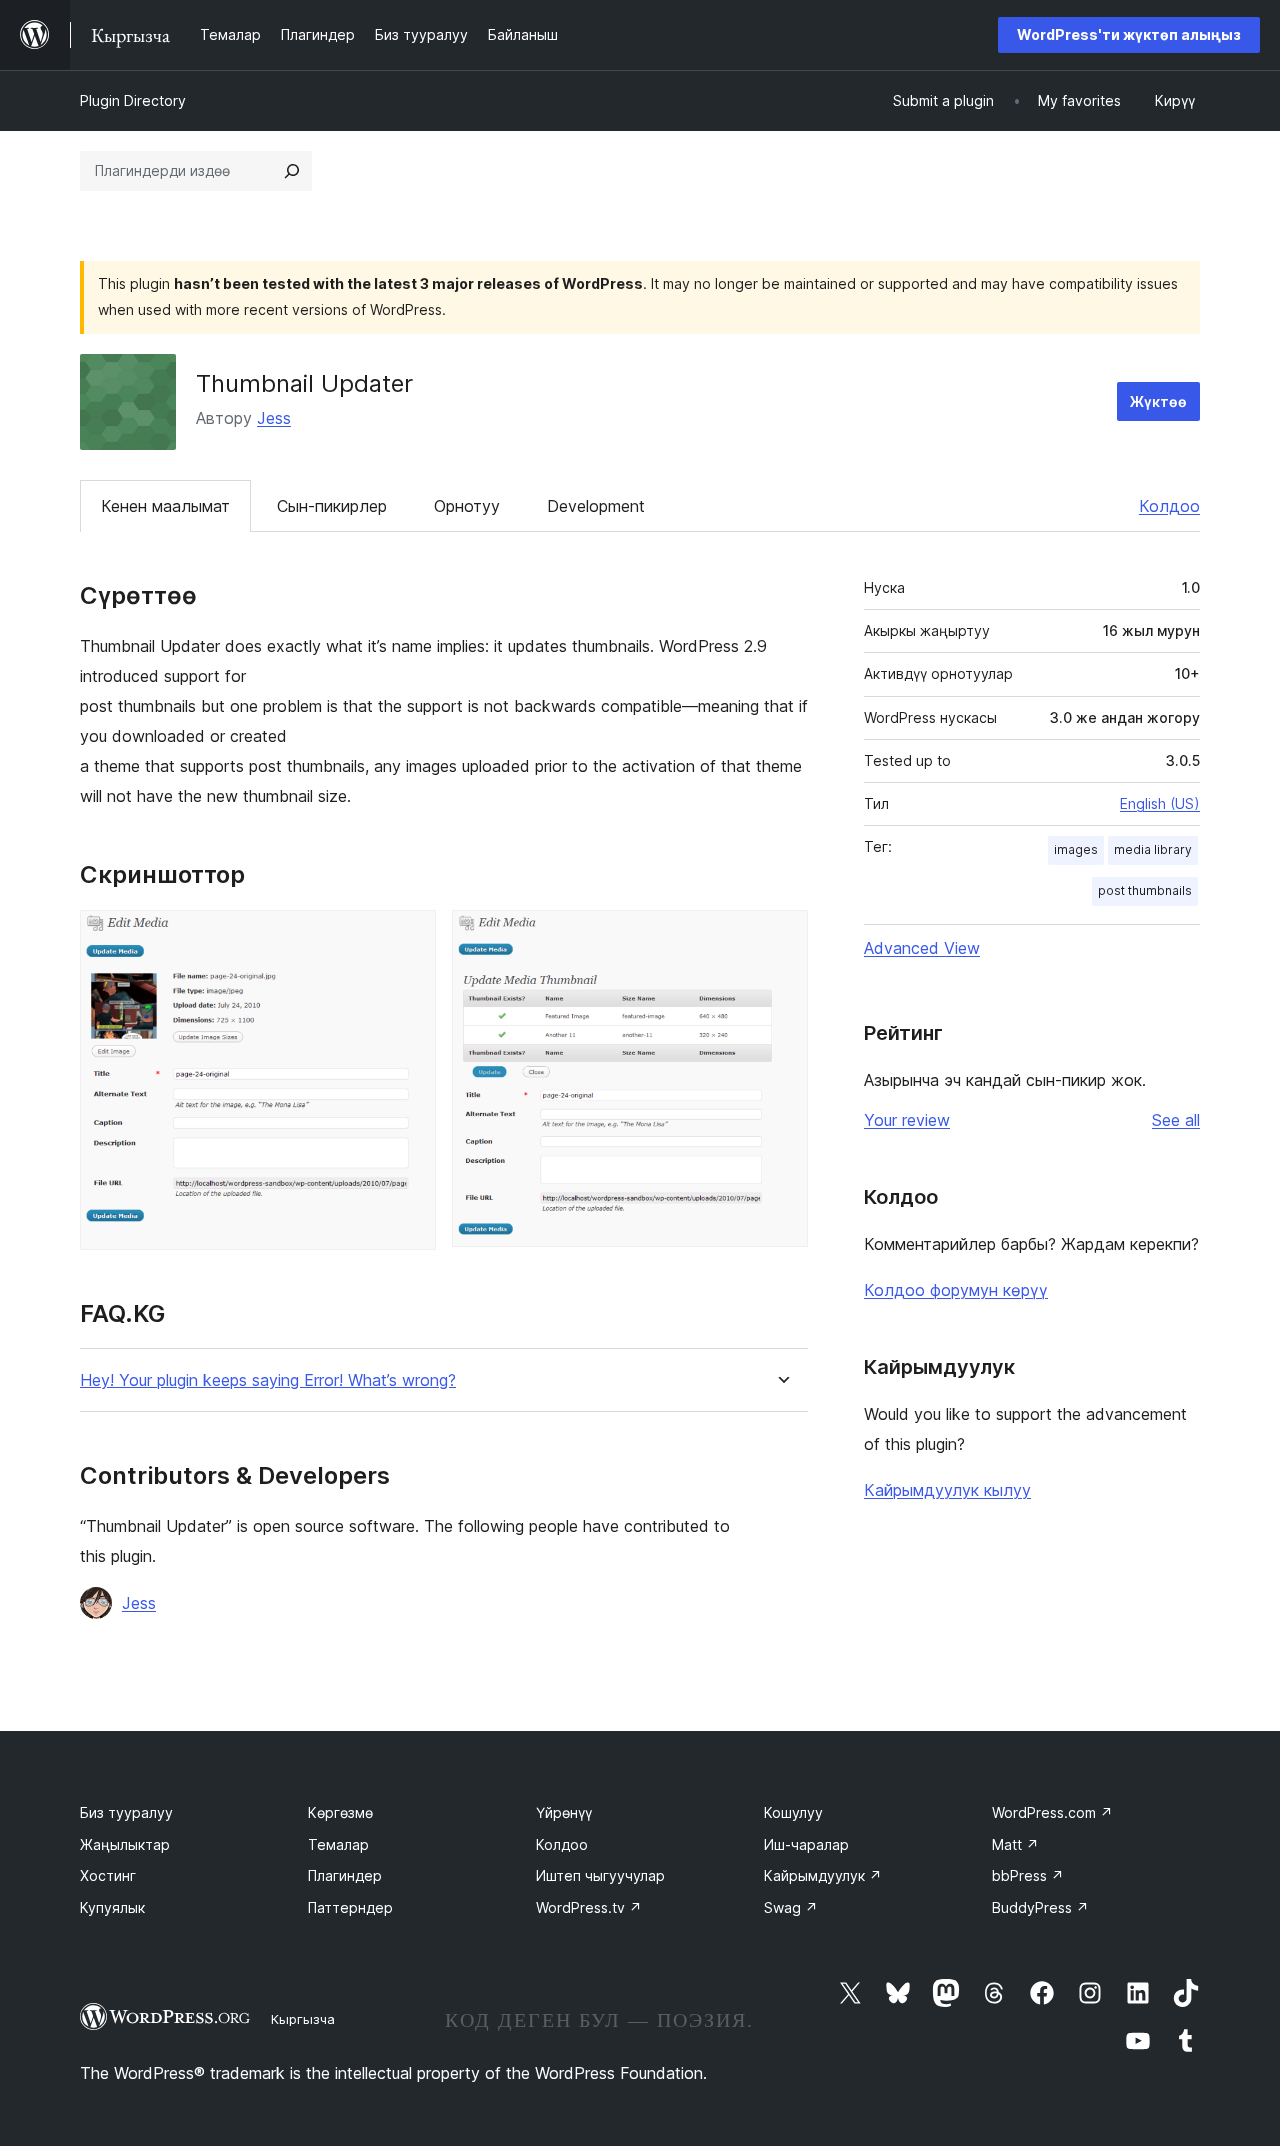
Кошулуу (793, 1812)
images (1076, 849)
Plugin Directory (133, 100)
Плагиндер (345, 1875)
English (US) (1160, 803)
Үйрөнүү (564, 1812)
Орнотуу (467, 506)
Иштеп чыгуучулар (600, 1875)
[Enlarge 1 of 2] (409, 937)
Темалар (338, 1844)
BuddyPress (1040, 1907)
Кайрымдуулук (823, 1875)
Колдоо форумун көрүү (956, 1290)
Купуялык (112, 1907)
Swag (791, 1907)
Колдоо (1169, 506)
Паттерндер (350, 1907)
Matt (1015, 1844)
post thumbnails (1145, 890)
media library (1153, 849)
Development (596, 506)
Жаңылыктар (125, 1844)
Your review (907, 1120)
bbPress (1028, 1875)
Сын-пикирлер (332, 506)
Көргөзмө (340, 1812)
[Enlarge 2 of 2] (781, 937)
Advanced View (922, 948)
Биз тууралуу (126, 1812)
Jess (274, 418)
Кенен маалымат (165, 506)
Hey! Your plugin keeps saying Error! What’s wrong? (268, 1380)
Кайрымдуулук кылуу (947, 1490)
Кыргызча (303, 2019)
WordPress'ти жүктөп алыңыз (1129, 34)
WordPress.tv (589, 1907)
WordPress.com (1052, 1812)
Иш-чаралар (806, 1844)
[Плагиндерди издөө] (292, 171)
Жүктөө (1158, 401)
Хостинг (108, 1875)
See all (1176, 1120)
